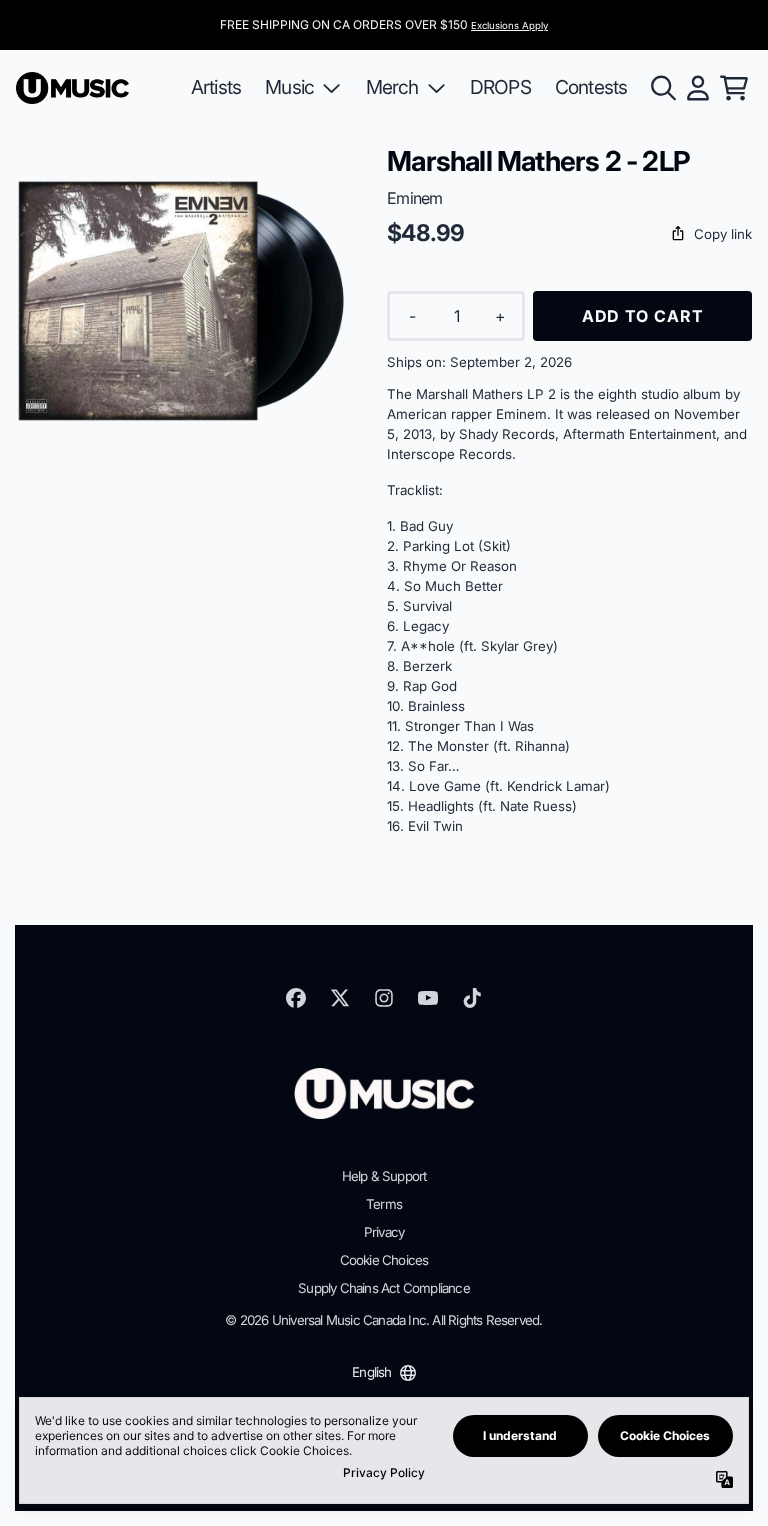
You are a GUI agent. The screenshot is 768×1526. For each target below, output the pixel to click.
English (371, 1372)
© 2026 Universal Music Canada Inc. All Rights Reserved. (383, 1320)
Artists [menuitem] (216, 87)
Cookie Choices (384, 1260)
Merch (392, 87)
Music (289, 87)
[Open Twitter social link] (340, 998)
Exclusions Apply (509, 25)
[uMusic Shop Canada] (72, 88)
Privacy (384, 1232)
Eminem (414, 198)
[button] (569, 235)
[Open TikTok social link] (472, 998)
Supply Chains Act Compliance (384, 1288)
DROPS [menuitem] (500, 87)
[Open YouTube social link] (428, 998)
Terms (384, 1204)
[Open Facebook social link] (296, 998)
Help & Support (384, 1176)
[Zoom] (181, 310)
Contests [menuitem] (591, 87)
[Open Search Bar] (662, 88)
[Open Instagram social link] (384, 998)
